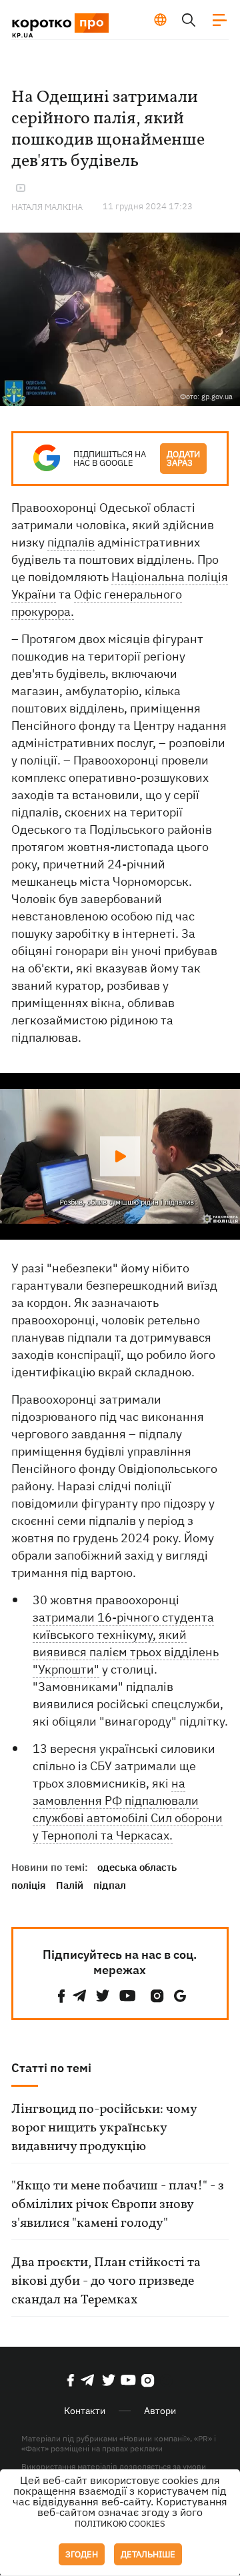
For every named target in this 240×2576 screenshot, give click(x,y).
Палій (70, 1885)
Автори (160, 2411)
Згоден (82, 2554)
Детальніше (148, 2554)
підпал (110, 1885)
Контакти (85, 2411)
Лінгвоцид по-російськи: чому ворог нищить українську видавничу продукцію (104, 2128)
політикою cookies (120, 2524)
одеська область (137, 1867)
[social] (61, 1996)
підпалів (71, 542)
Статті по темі (51, 2068)
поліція (29, 1885)
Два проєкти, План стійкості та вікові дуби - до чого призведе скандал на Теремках (106, 2281)
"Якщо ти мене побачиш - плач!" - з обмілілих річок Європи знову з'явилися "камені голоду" (118, 2205)
